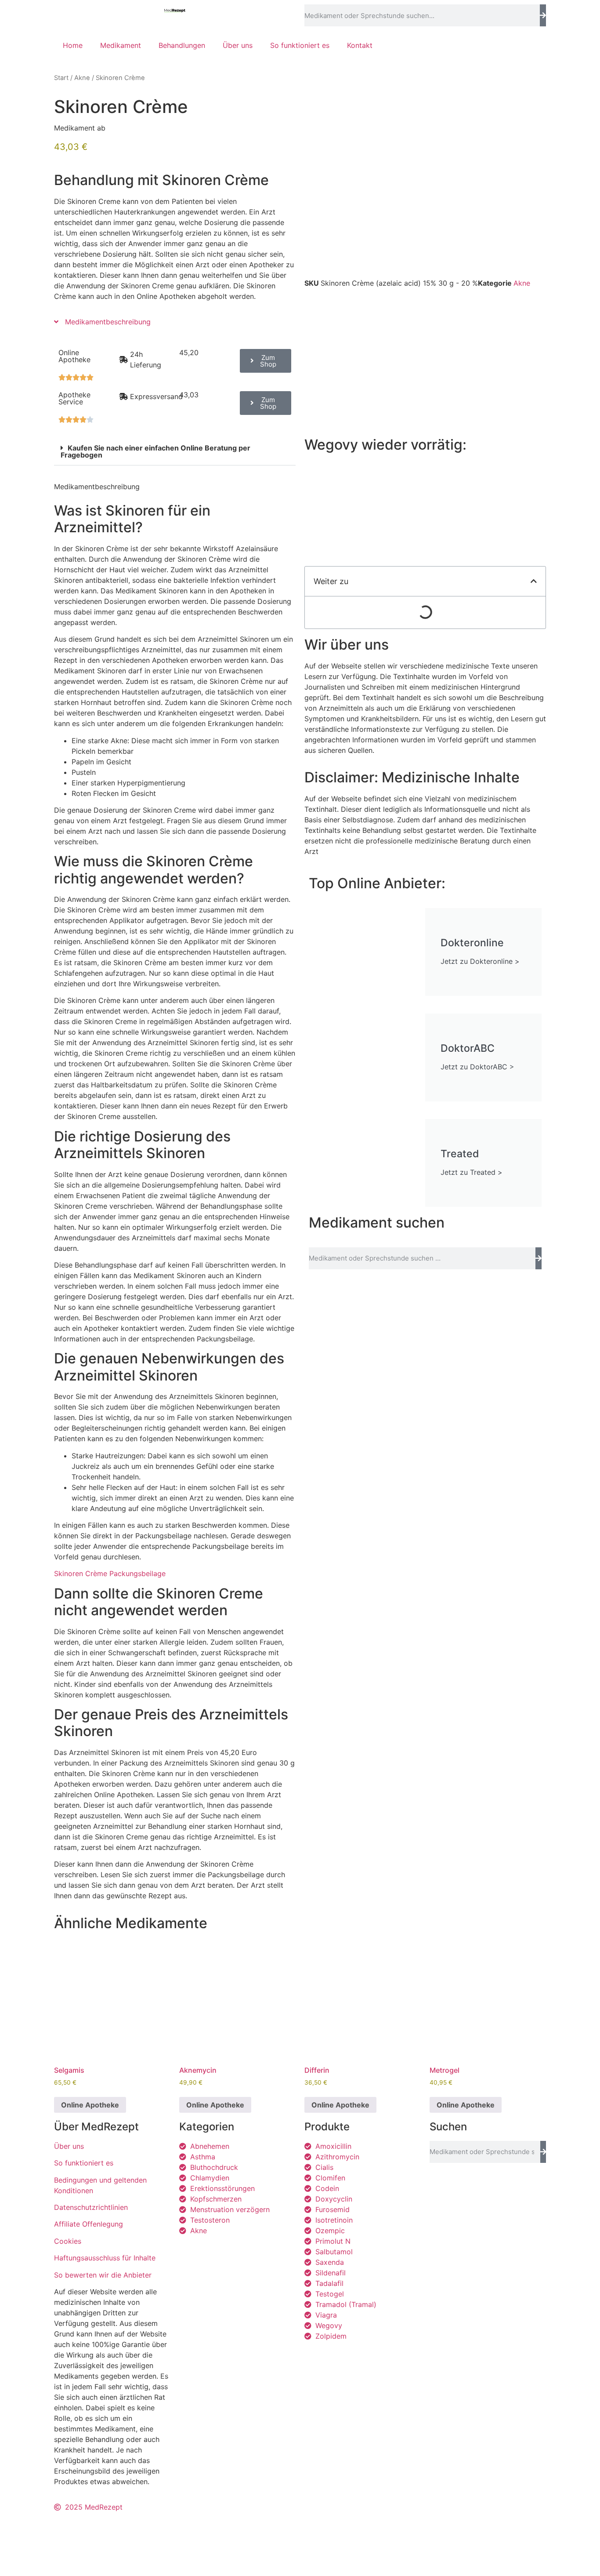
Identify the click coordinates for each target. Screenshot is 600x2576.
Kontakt (360, 45)
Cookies (68, 2241)
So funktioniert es (300, 45)
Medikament (121, 45)
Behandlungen (182, 45)
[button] (175, 452)
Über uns (238, 45)
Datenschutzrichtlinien (91, 2207)
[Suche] (543, 15)
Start (61, 78)
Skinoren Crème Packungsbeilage (110, 1573)
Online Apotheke (90, 2105)
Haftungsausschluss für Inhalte (105, 2258)
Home (73, 45)
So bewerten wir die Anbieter (103, 2275)
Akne (82, 78)
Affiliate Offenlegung (89, 2224)
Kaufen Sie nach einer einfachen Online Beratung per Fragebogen (155, 451)
